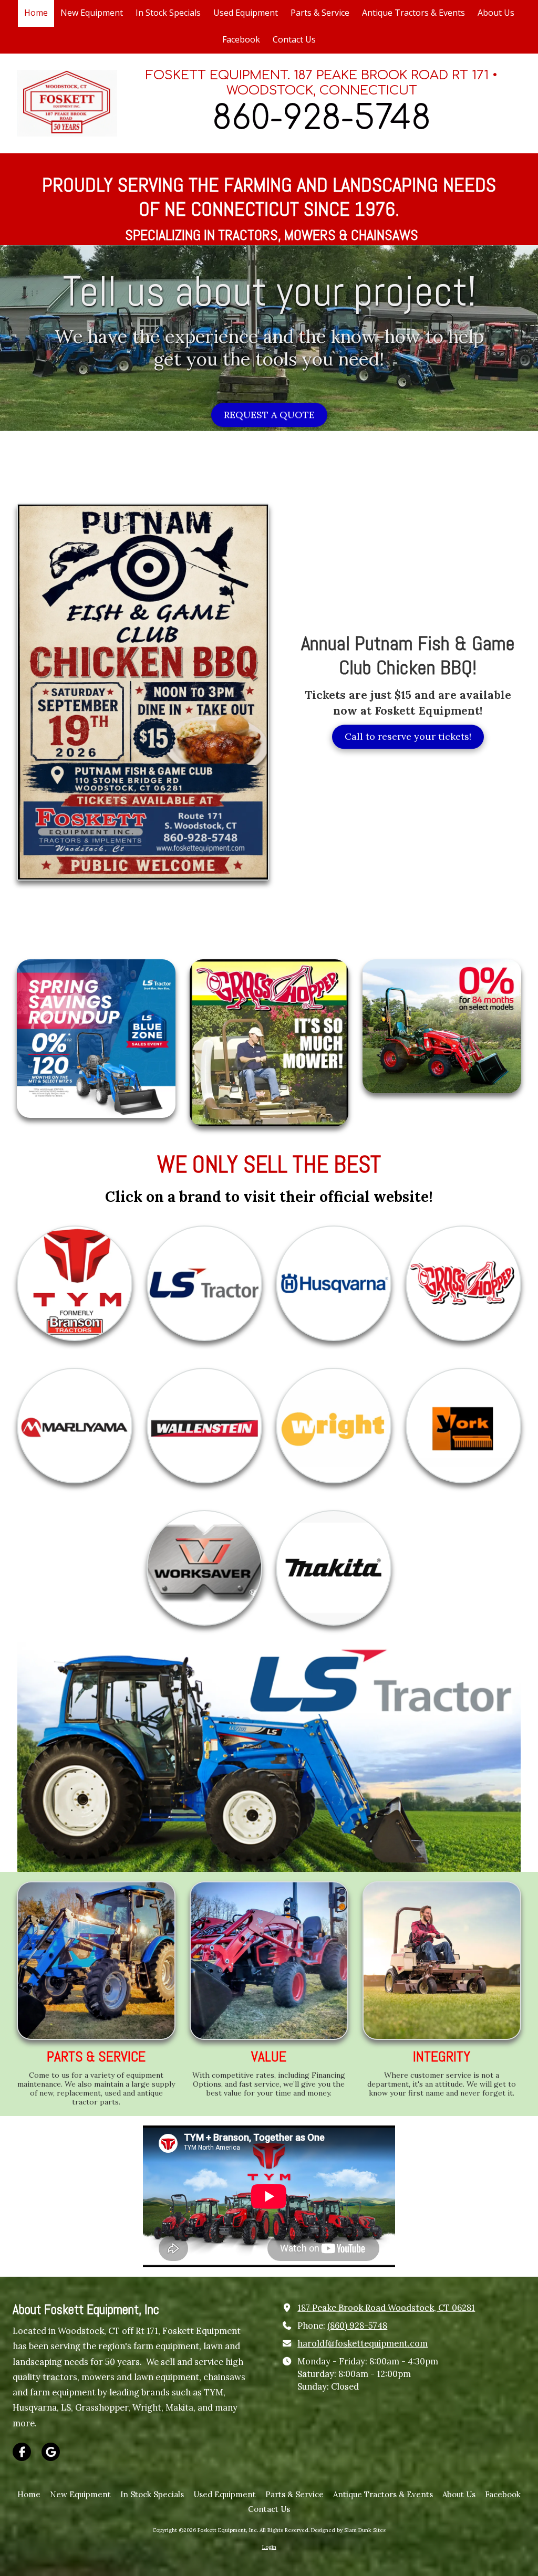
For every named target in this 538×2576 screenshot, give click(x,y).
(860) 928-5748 (357, 2326)
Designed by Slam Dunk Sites (348, 2530)
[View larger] (96, 1961)
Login (269, 2547)
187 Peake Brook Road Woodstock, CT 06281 (386, 2308)
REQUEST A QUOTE (269, 419)
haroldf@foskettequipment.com (363, 2343)
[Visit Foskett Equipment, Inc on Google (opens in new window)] (51, 2452)
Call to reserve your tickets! (408, 741)
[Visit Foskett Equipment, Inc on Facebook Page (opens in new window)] (22, 2452)
